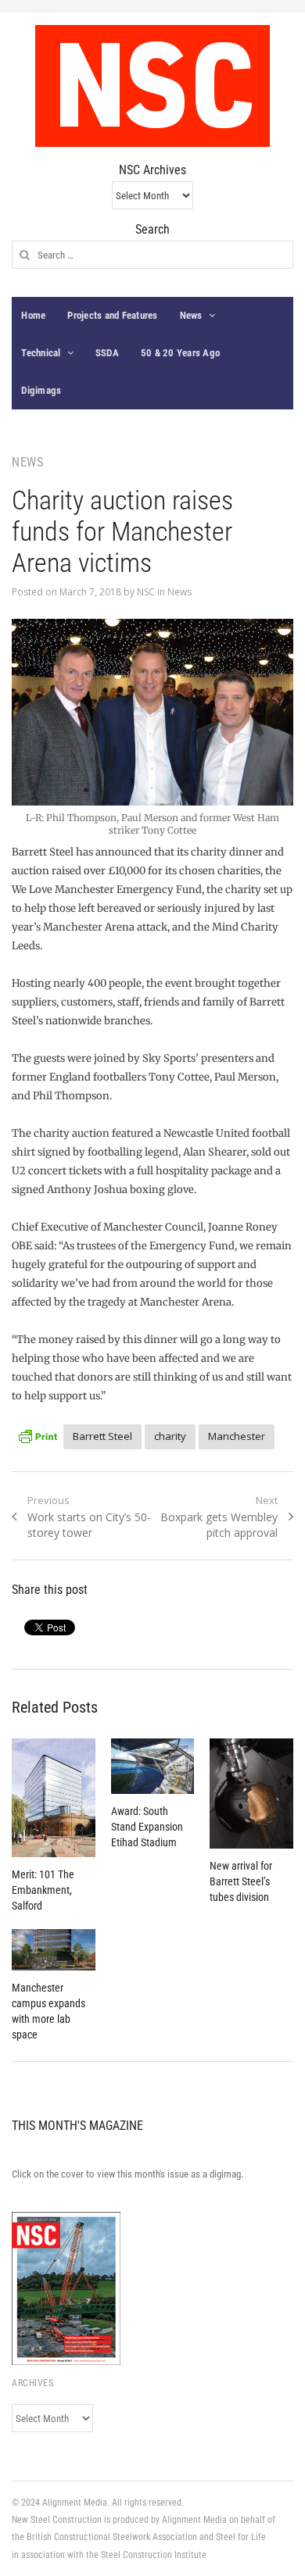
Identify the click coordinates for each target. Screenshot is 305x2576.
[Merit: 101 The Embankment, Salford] (53, 1798)
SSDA (107, 353)
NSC (146, 592)
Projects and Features (112, 315)
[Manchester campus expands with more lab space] (53, 1950)
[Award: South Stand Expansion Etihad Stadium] (152, 1766)
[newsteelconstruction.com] (152, 86)
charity (170, 1436)
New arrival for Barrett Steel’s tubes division (241, 1881)
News (191, 315)
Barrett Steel (102, 1436)
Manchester (237, 1436)
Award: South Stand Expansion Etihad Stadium (147, 1827)
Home (33, 315)
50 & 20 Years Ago (180, 353)
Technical (41, 353)
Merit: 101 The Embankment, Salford (43, 1890)
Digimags (41, 390)
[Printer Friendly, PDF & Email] (38, 1434)
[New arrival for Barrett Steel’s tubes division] (251, 1794)
